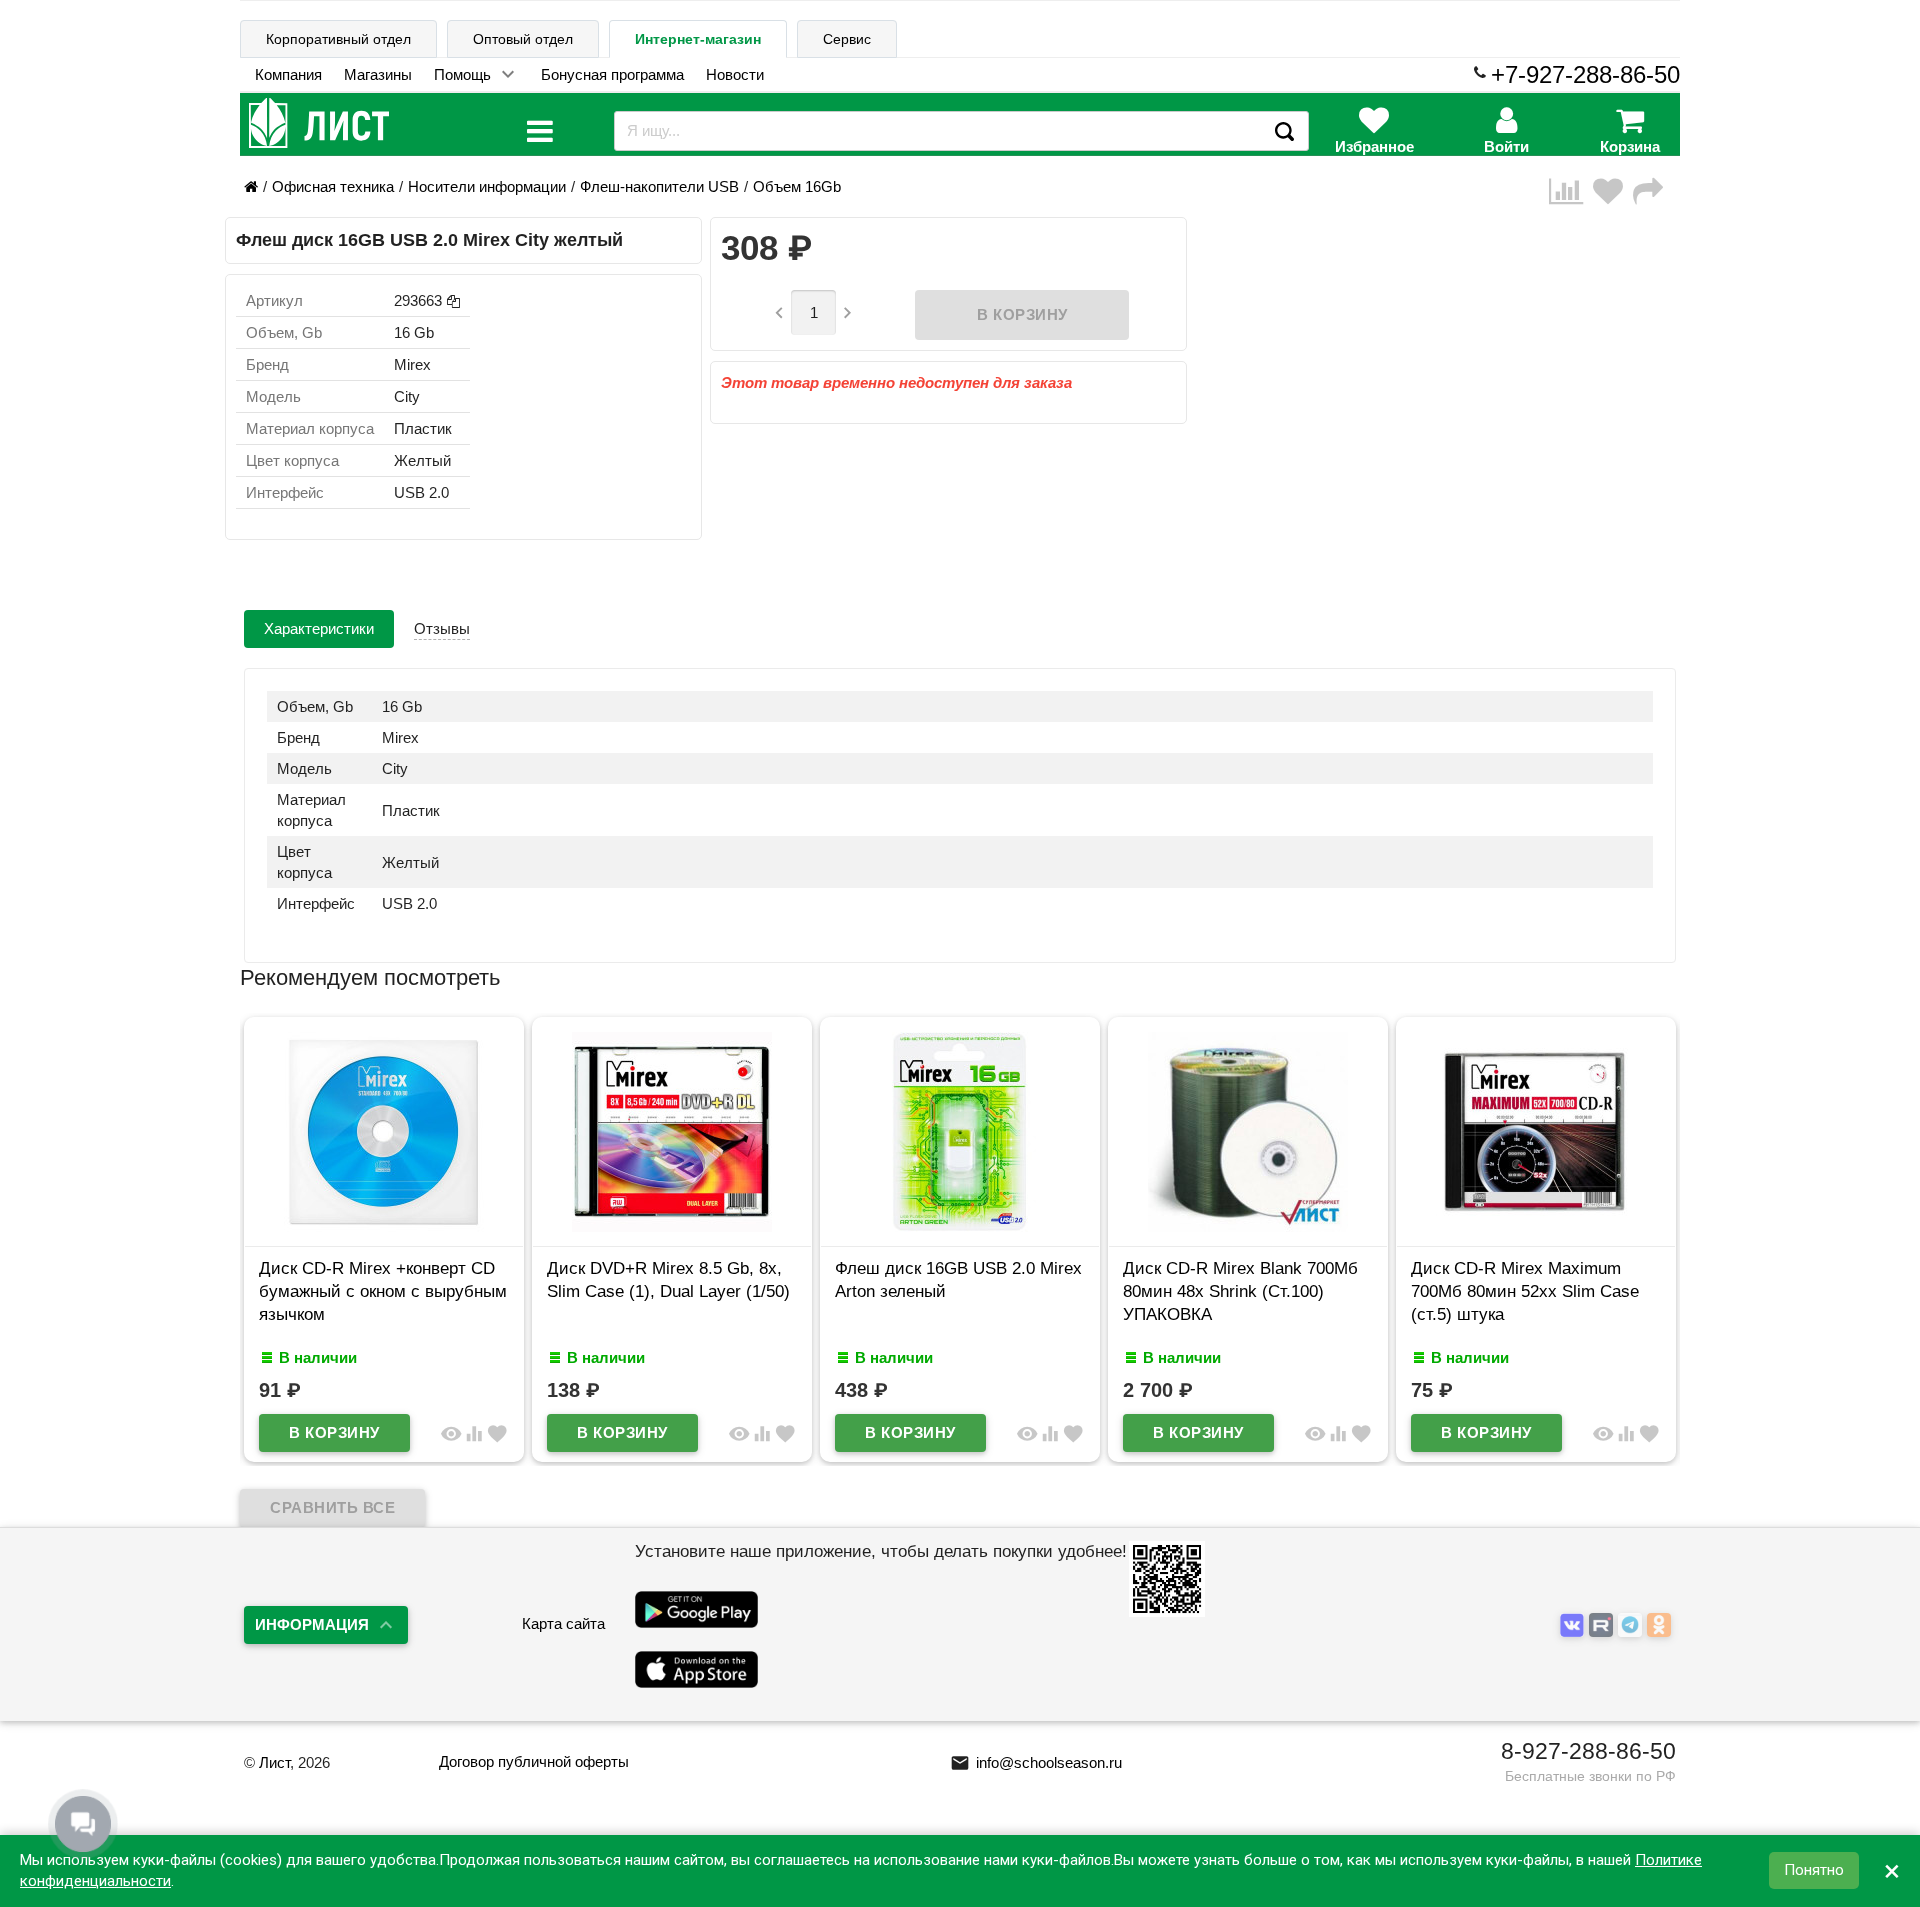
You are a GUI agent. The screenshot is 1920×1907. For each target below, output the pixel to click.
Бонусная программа (612, 74)
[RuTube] (1603, 1625)
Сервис (847, 39)
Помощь (462, 74)
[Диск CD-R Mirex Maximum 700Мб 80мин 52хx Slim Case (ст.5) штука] (1536, 1226)
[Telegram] (1632, 1625)
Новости (735, 74)
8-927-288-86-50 (1588, 1751)
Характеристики (319, 628)
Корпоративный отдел (338, 39)
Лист (274, 1762)
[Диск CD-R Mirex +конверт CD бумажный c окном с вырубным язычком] (384, 1226)
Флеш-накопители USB (659, 186)
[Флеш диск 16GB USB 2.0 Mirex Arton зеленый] (960, 1226)
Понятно (1814, 1871)
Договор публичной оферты (534, 1761)
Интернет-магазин (698, 39)
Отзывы (442, 628)
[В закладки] (1613, 191)
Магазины (378, 74)
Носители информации (487, 186)
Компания (288, 74)
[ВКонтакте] (1574, 1625)
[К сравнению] (1571, 191)
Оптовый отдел (523, 39)
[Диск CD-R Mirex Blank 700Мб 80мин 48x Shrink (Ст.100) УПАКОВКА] (1248, 1226)
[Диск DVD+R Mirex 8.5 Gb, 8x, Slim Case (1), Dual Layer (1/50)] (672, 1226)
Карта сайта (563, 1623)
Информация (312, 1624)
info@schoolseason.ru (1036, 1762)
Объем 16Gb (797, 186)
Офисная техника (333, 186)
